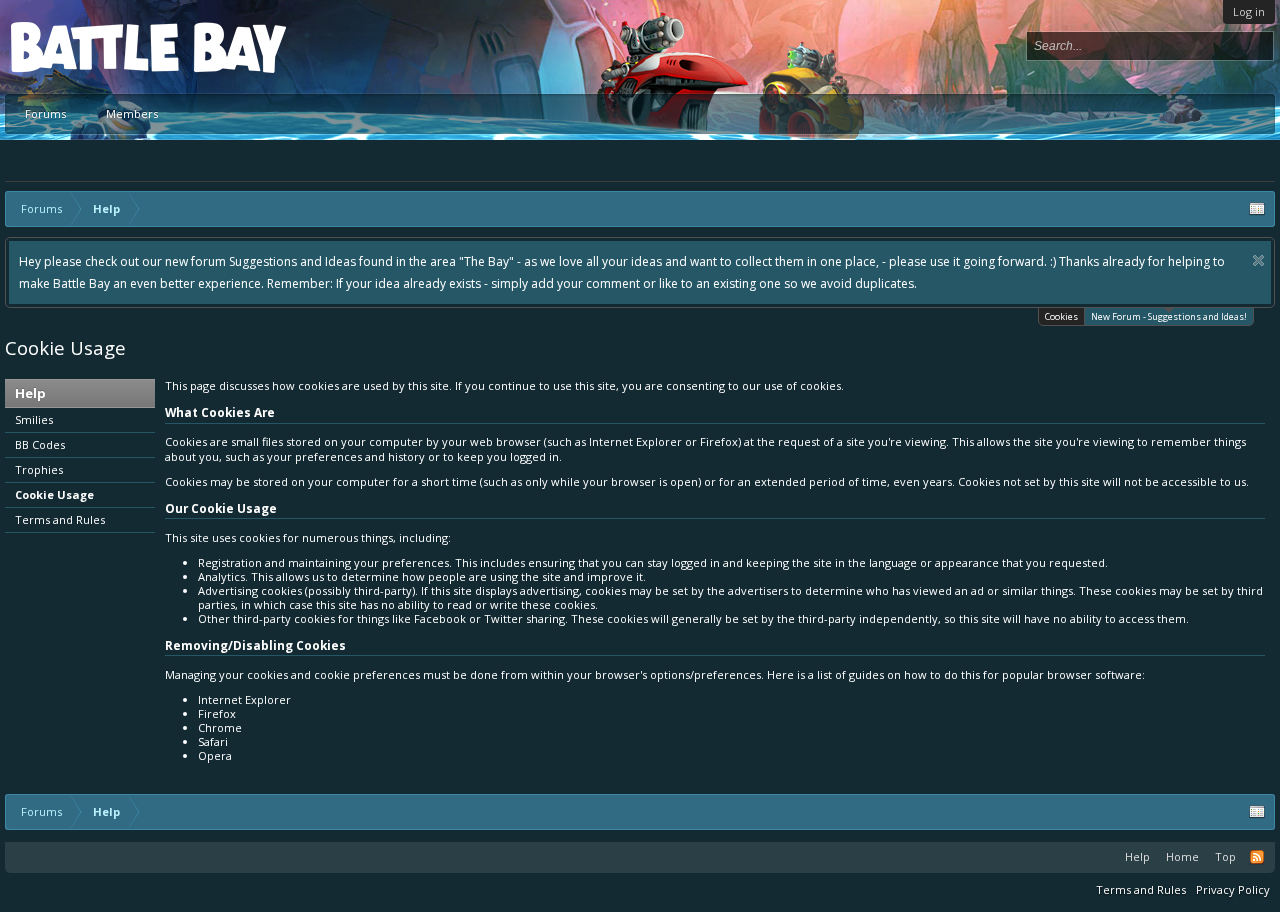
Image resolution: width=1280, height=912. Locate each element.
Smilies (34, 419)
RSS (1257, 857)
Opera (215, 755)
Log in (1249, 11)
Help (1137, 856)
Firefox (217, 713)
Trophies (39, 469)
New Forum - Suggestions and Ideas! (1169, 316)
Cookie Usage (54, 494)
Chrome (220, 727)
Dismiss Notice (1258, 260)
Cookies (1061, 316)
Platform (84, 46)
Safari (213, 741)
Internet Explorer (244, 699)
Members (132, 113)
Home (1182, 856)
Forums (45, 113)
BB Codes (40, 444)
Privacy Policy (1233, 889)
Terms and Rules (60, 519)
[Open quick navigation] (1257, 209)
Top (1225, 856)
